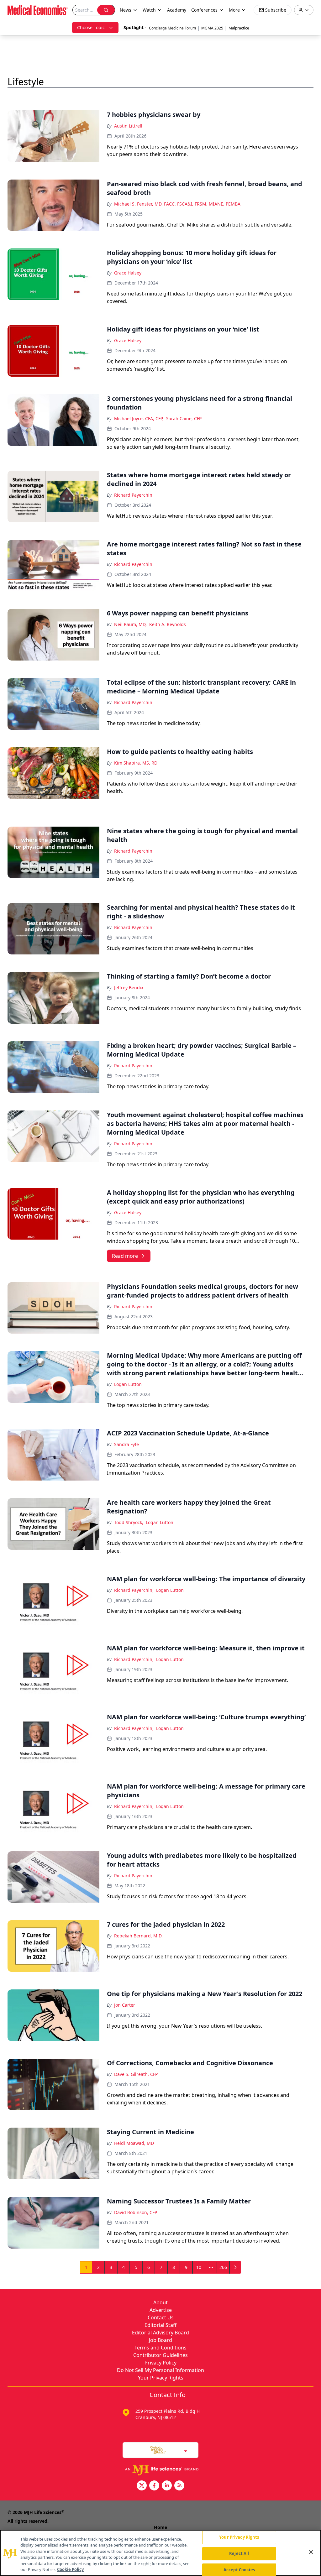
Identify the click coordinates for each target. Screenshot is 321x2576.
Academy (177, 10)
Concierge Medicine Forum (172, 28)
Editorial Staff (160, 2325)
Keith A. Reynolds (168, 624)
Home (160, 2527)
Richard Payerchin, (134, 1590)
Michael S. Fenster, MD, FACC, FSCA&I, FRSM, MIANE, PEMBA (177, 204)
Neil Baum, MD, (130, 624)
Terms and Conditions (160, 2348)
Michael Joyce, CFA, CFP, (139, 418)
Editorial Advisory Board (160, 2333)
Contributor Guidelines (160, 2355)
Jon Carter (125, 2005)
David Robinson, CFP (136, 2212)
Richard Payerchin (133, 495)
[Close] (311, 2552)
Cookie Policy (70, 2569)
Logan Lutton (128, 1384)
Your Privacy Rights (161, 2378)
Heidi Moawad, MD (134, 2143)
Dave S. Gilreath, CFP (136, 2074)
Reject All (239, 2553)
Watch (149, 10)
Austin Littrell (128, 126)
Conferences (204, 10)
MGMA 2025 (212, 28)
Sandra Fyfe (126, 1444)
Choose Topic (91, 27)
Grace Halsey (128, 273)
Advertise (161, 2310)
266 (223, 2267)
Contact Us (161, 2317)
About (160, 2302)
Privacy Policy (160, 2363)
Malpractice (239, 28)
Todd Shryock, (129, 1522)
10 (199, 2267)
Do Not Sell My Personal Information (160, 2370)
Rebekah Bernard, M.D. (138, 1936)
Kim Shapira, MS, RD (136, 763)
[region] (160, 2553)
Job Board (160, 2340)
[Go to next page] (235, 2267)
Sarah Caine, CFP (184, 418)
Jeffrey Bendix (129, 988)
